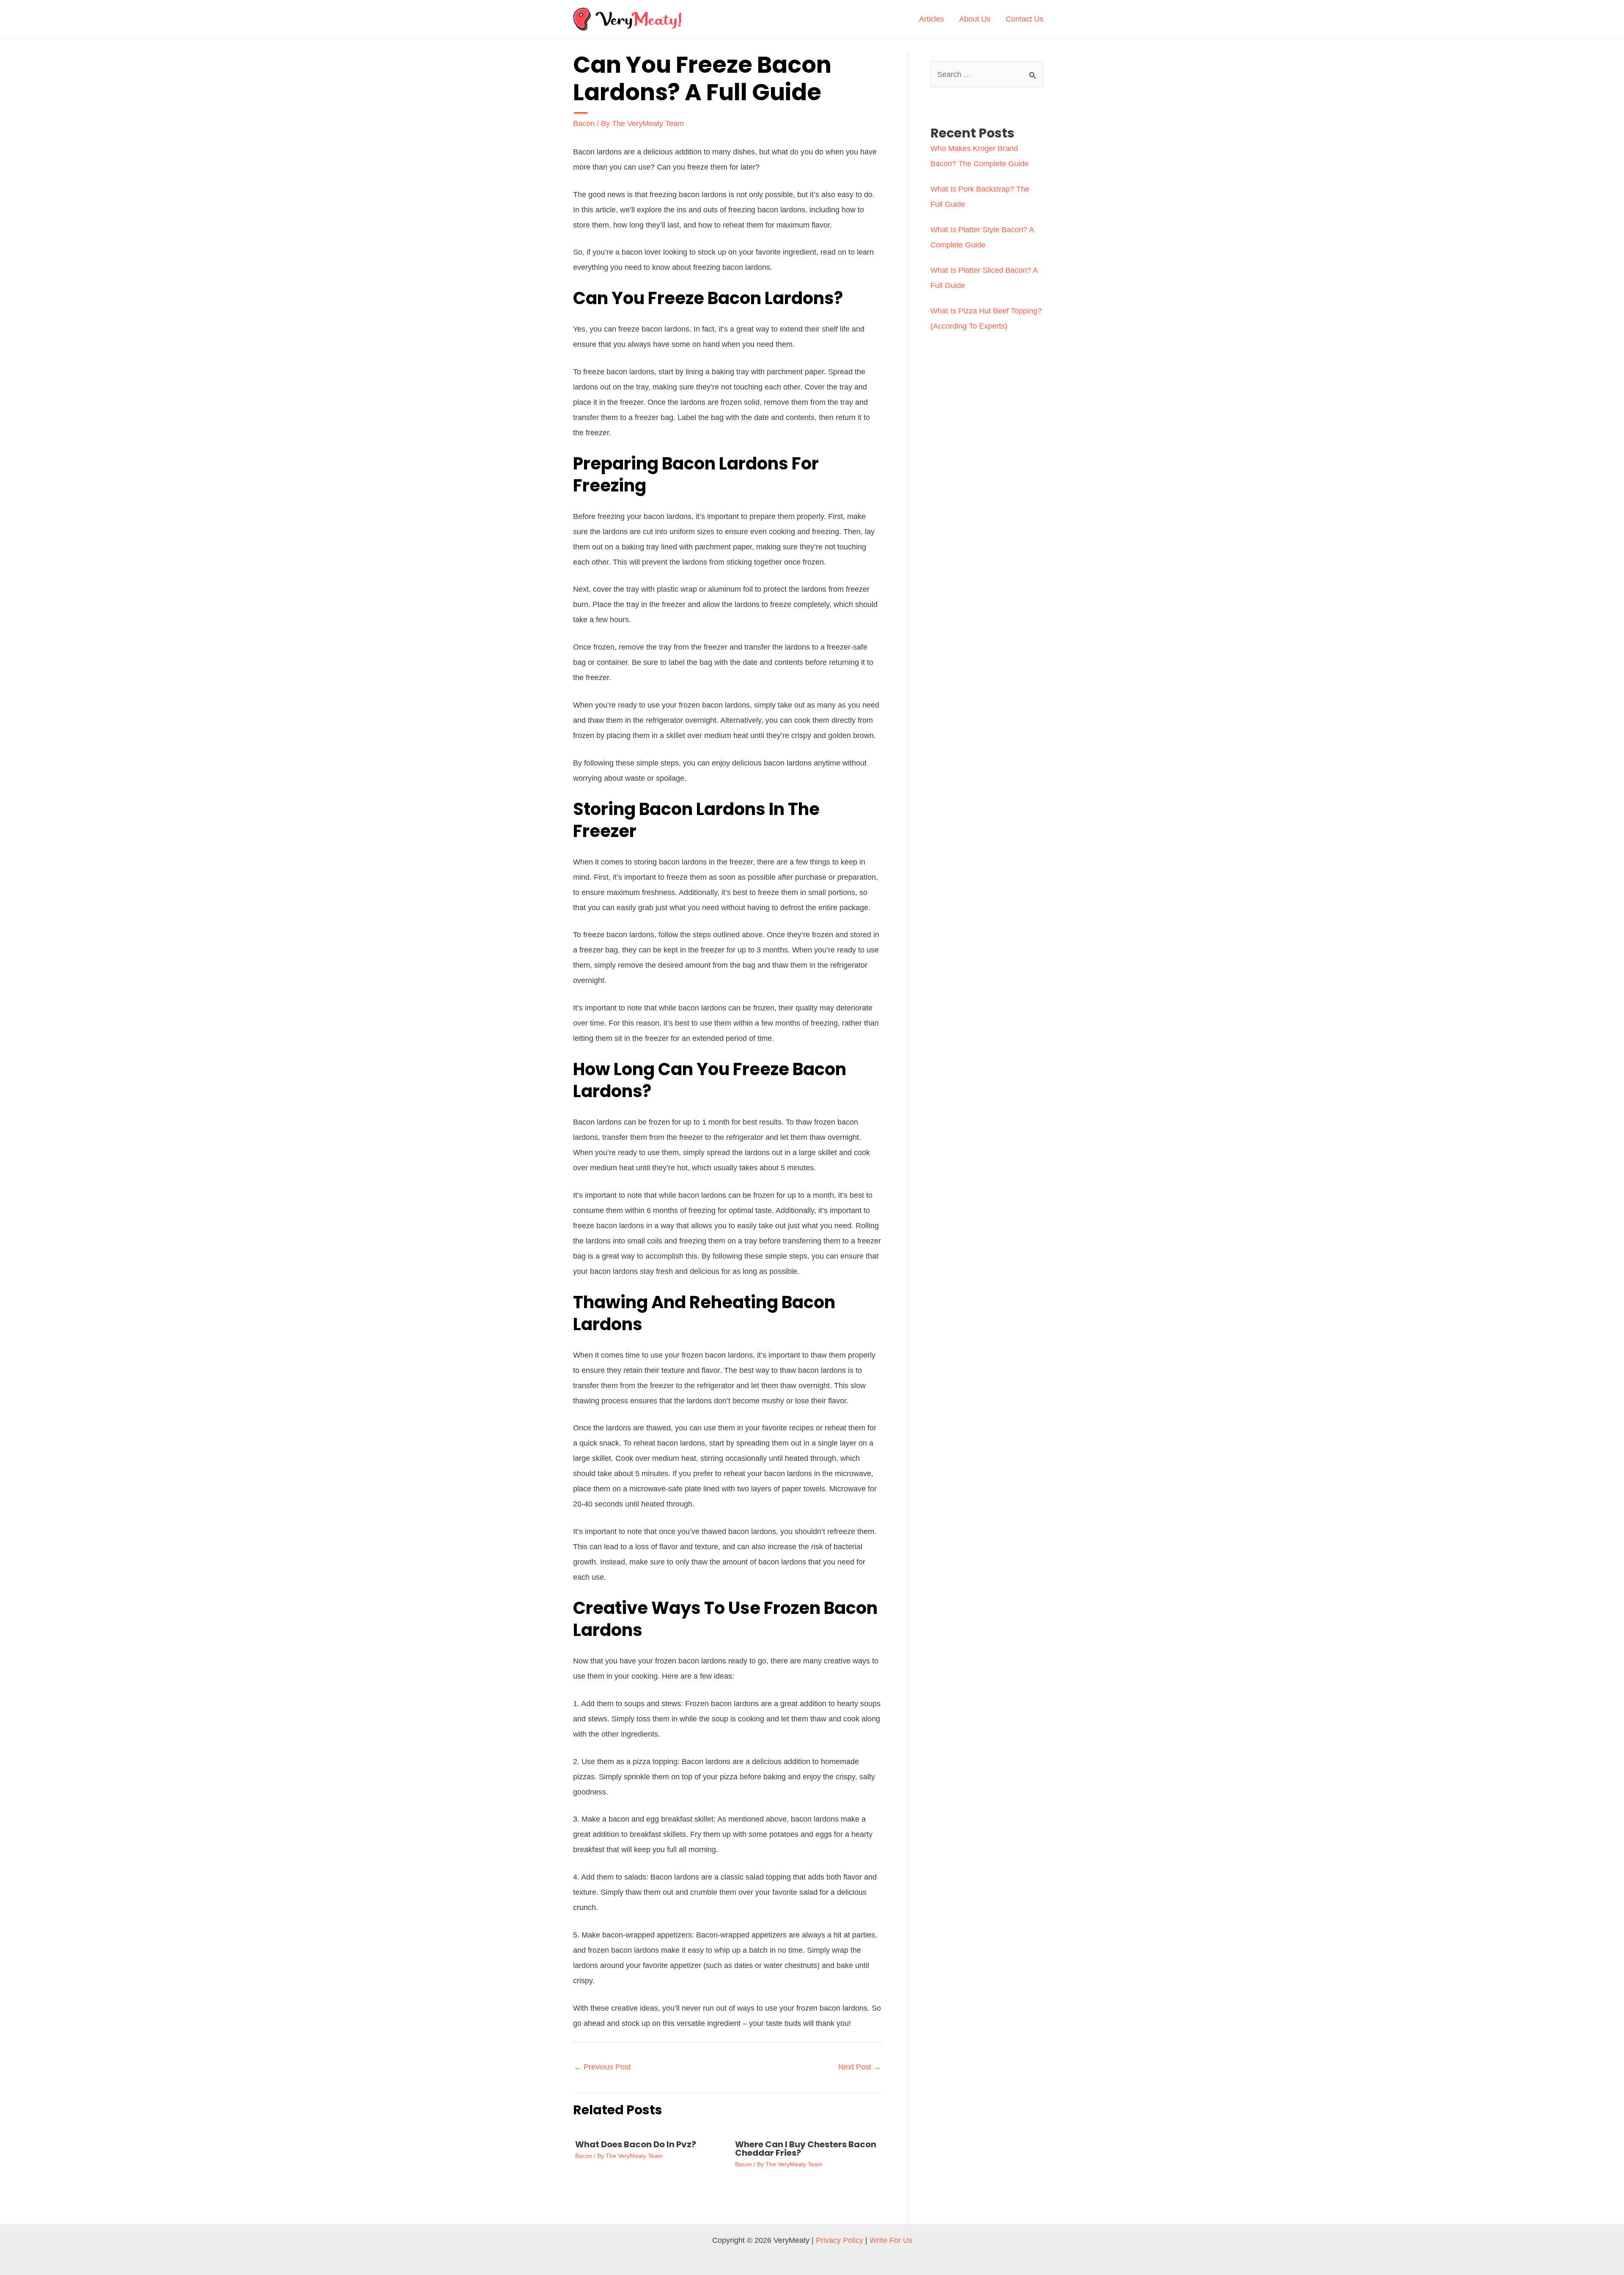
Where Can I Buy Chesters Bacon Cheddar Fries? (806, 2149)
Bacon (584, 123)
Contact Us (1025, 19)
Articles (931, 19)
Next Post (860, 2067)
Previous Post (602, 2067)
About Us (975, 19)
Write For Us (891, 2240)
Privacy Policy (839, 2240)
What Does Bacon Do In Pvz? (636, 2144)
